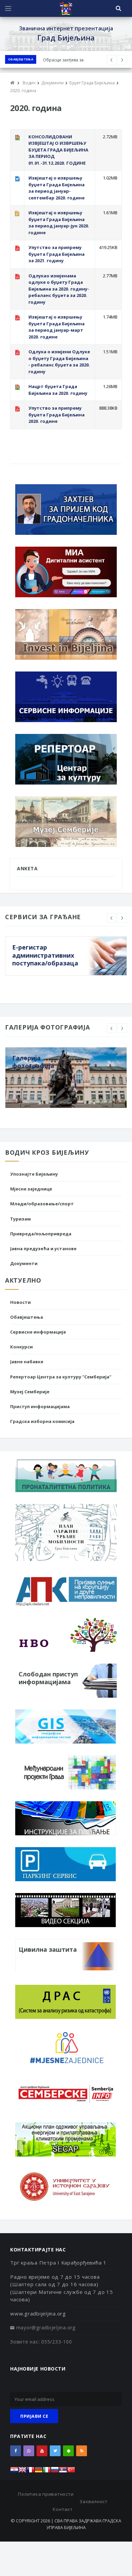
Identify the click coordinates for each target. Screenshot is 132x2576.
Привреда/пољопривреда (41, 1234)
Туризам (20, 1219)
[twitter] (55, 2451)
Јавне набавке (27, 1362)
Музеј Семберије (30, 1392)
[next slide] (122, 918)
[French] (30, 2472)
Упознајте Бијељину (34, 1174)
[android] (68, 2451)
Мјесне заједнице (31, 1189)
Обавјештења (21, 59)
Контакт (63, 2509)
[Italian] (47, 2472)
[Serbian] (63, 2472)
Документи (24, 1263)
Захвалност (94, 2501)
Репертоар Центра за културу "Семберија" (61, 1377)
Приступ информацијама (40, 1406)
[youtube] (42, 2451)
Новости (20, 1302)
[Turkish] (71, 2472)
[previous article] (122, 60)
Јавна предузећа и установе (43, 1249)
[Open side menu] (8, 8)
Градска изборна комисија (42, 1421)
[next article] (111, 60)
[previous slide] (111, 918)
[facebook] (16, 2451)
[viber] (29, 2451)
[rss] (82, 2451)
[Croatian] (14, 2472)
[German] (39, 2472)
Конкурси (21, 1347)
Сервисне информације (38, 1332)
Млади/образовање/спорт (42, 1204)
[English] (22, 2472)
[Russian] (55, 2472)
